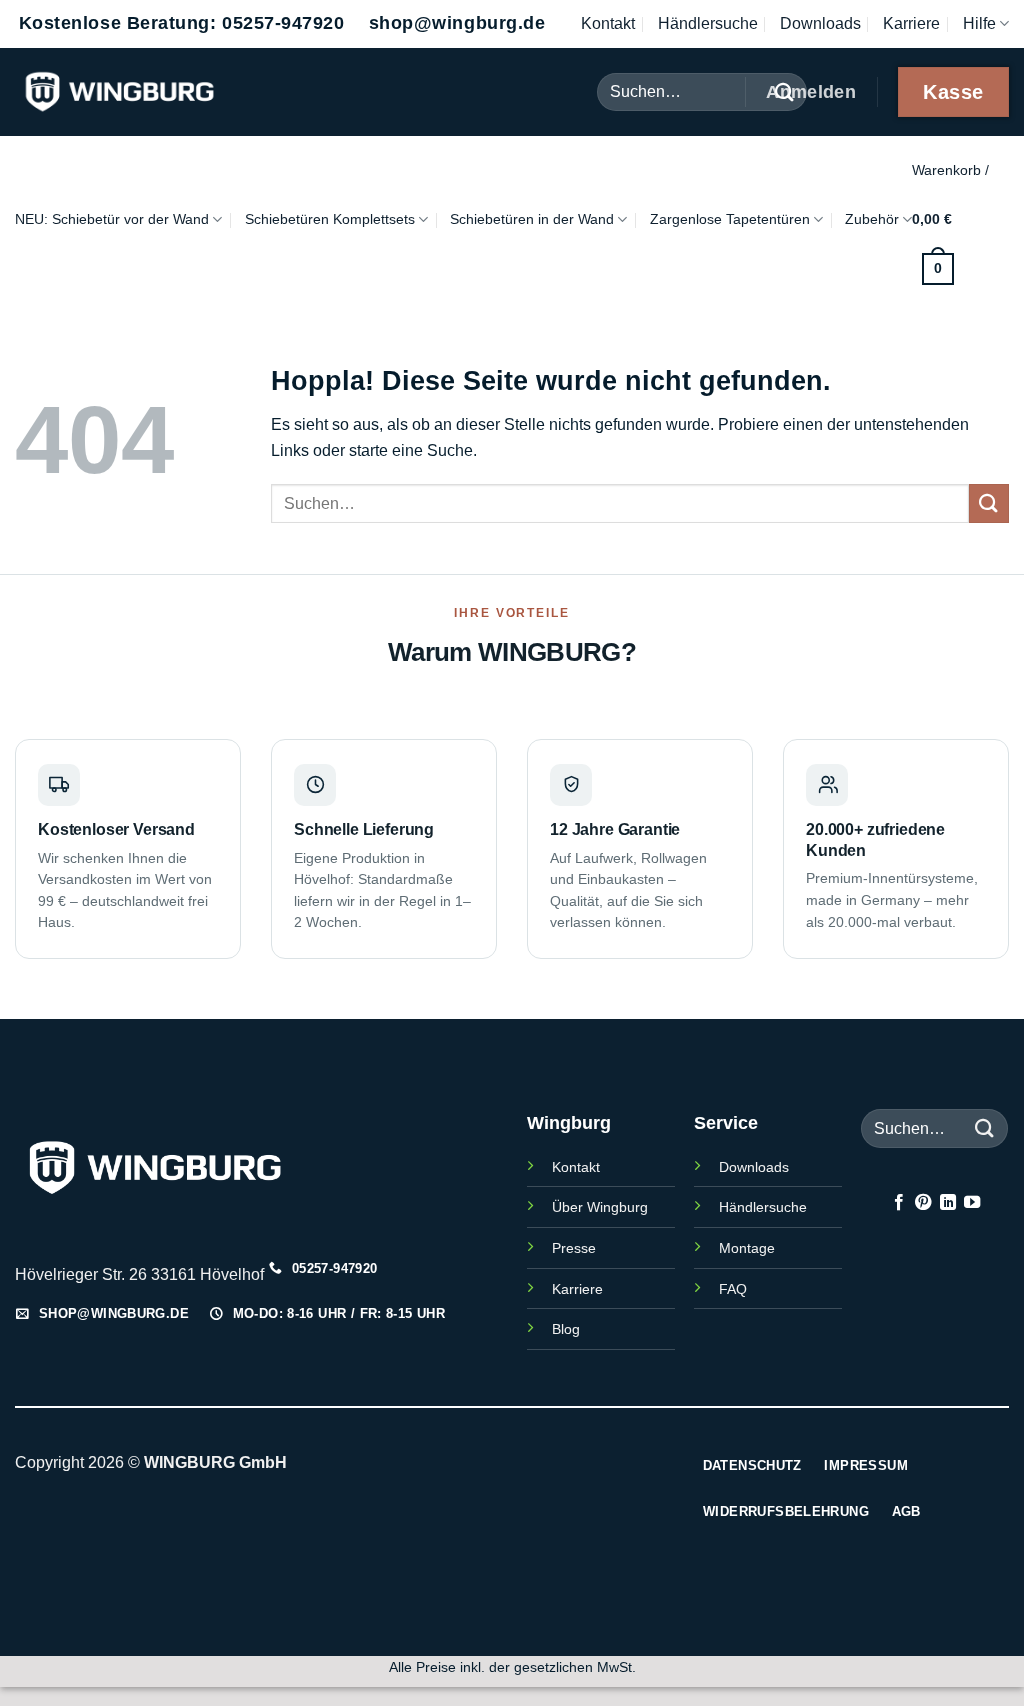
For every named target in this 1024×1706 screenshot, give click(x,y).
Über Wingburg (600, 1207)
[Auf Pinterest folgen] (923, 1203)
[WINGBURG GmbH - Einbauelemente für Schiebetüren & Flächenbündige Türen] (165, 92)
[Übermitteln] (989, 503)
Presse (574, 1248)
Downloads (820, 23)
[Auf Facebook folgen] (898, 1203)
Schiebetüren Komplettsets (330, 219)
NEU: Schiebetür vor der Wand (112, 219)
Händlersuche (708, 23)
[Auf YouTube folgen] (972, 1203)
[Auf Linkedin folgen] (947, 1203)
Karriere (911, 23)
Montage (747, 1248)
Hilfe (979, 23)
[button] (960, 219)
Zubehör (872, 219)
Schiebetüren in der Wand (532, 219)
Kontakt (608, 23)
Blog (566, 1329)
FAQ (733, 1289)
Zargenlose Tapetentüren (730, 219)
